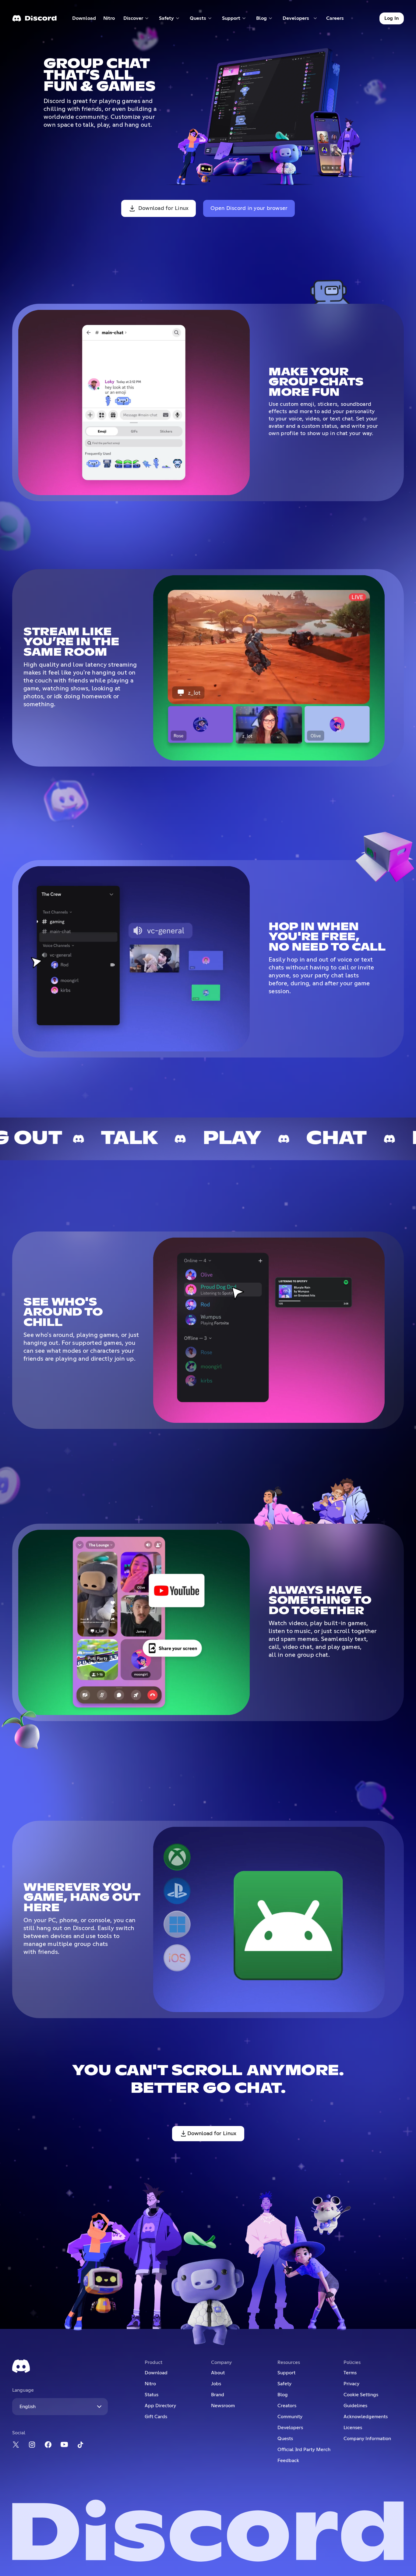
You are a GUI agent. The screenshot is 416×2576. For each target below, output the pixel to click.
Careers (337, 20)
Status (152, 2395)
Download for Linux (164, 208)
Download (84, 20)
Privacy (351, 2384)
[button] (136, 18)
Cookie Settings (361, 2395)
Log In (392, 18)
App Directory (160, 2406)
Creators (287, 2406)
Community (290, 2417)
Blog (283, 2395)
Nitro (111, 20)
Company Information (367, 2439)
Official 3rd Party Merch (304, 2450)
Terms (350, 2373)
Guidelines (355, 2406)
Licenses (353, 2428)
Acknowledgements (366, 2417)
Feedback (288, 2461)
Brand (218, 2395)
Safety (284, 2384)
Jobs (216, 2384)
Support (286, 2373)
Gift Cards (156, 2417)
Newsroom (223, 2406)
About (218, 2373)
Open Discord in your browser (249, 208)
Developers (290, 2428)
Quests (285, 2439)
